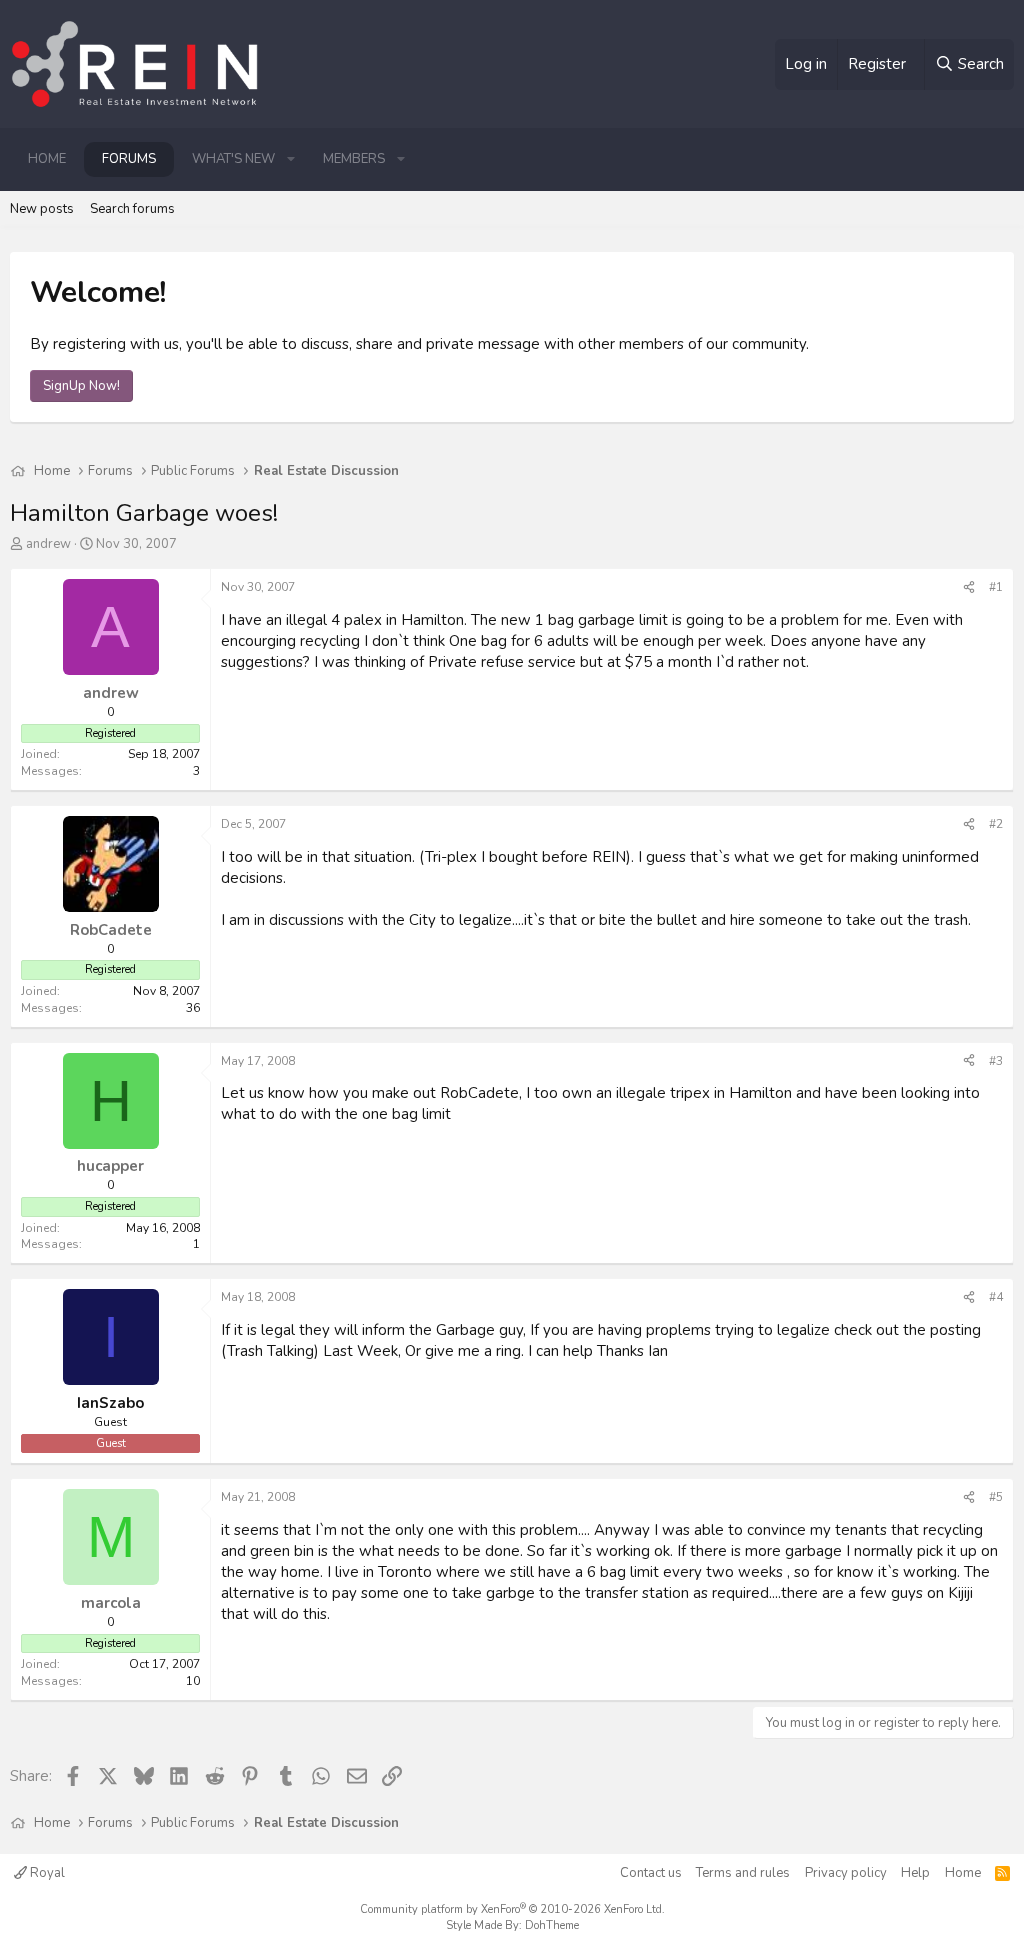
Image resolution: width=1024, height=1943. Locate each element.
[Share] (969, 587)
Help (915, 1873)
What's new (233, 159)
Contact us (651, 1873)
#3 (996, 1061)
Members (354, 159)
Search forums (132, 209)
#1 (996, 587)
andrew (48, 544)
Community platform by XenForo (512, 1909)
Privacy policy (846, 1873)
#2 (996, 824)
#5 (996, 1497)
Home (47, 159)
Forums (129, 159)
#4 (996, 1297)
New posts (42, 209)
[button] (291, 159)
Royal (46, 1873)
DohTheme (552, 1925)
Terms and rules (743, 1873)
